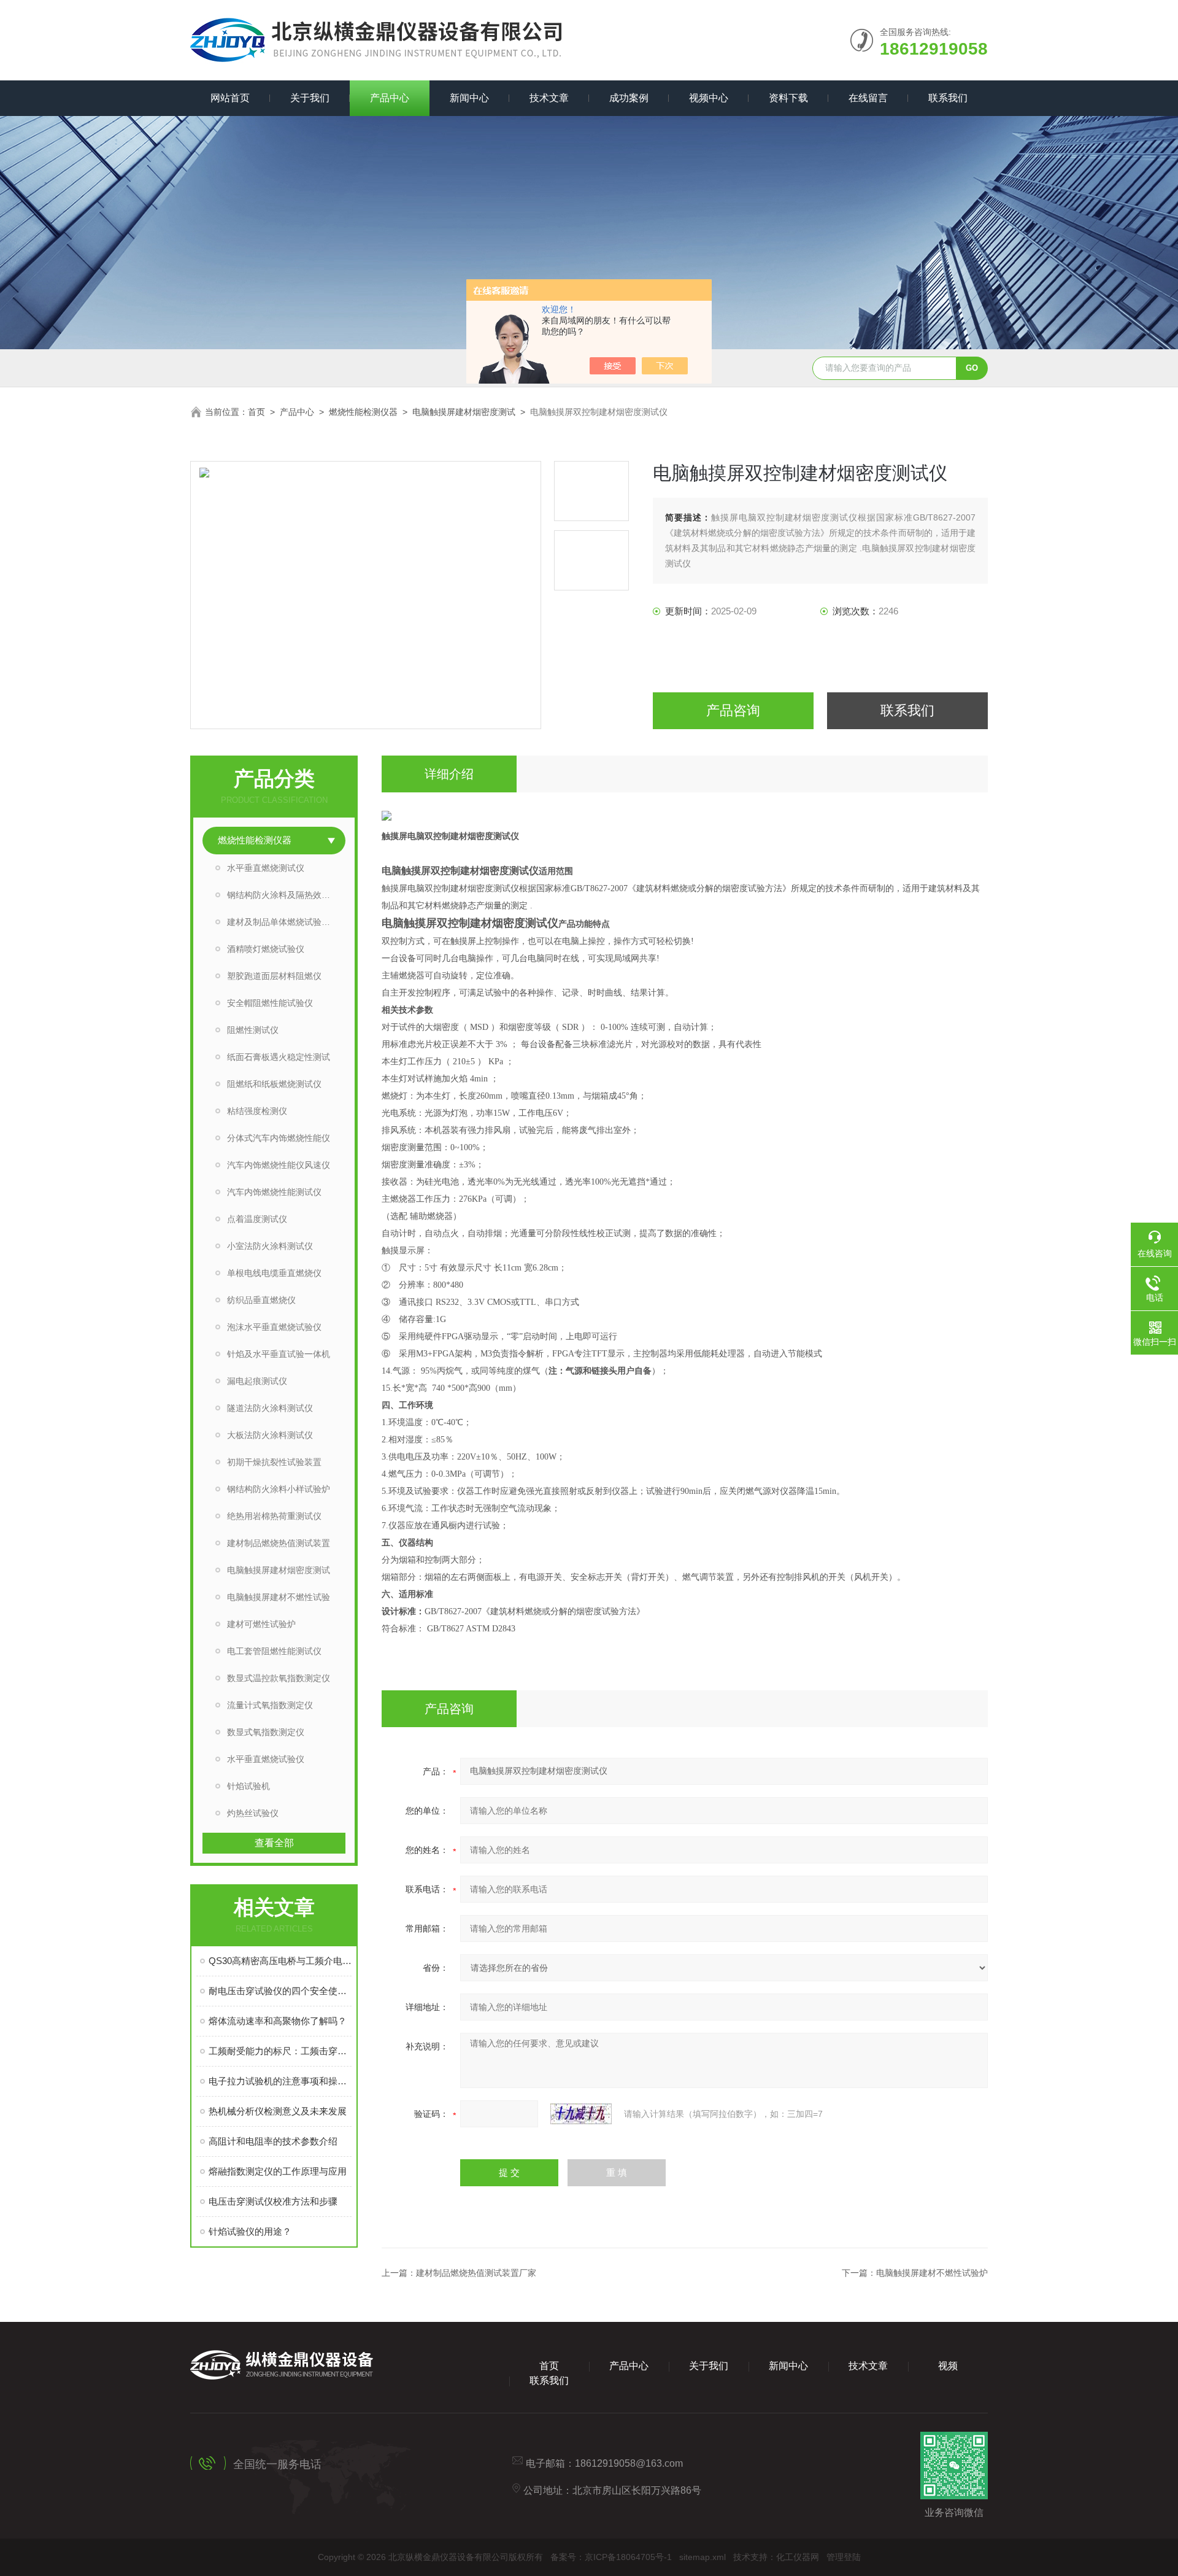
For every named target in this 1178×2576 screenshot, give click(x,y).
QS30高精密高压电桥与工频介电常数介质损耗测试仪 (280, 1961)
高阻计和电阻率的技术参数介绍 (273, 2141)
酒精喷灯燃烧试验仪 (266, 949)
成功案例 (629, 98)
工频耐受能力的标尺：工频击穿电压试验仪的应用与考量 (280, 2051)
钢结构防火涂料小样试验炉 (279, 1489)
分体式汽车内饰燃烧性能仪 (279, 1138)
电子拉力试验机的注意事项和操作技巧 (280, 2081)
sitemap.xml (703, 2557)
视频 (948, 2366)
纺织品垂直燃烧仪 (261, 1300)
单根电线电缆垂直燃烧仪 (274, 1273)
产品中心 (390, 98)
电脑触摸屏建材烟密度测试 (464, 412)
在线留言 (868, 98)
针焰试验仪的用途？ (250, 2231)
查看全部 (274, 1843)
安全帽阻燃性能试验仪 (270, 1003)
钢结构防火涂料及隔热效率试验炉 (286, 895)
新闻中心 (469, 98)
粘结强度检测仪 (257, 1111)
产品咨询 (733, 710)
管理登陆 (844, 2557)
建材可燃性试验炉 (261, 1624)
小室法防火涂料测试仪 (270, 1246)
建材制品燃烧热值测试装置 (279, 1543)
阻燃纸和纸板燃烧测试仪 (274, 1084)
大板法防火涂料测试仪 (270, 1435)
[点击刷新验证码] (581, 2114)
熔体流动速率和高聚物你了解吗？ (278, 2021)
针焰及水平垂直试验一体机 (279, 1354)
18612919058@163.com (629, 2463)
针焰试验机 (248, 1786)
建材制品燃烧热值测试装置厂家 (476, 2273)
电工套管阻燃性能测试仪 (274, 1651)
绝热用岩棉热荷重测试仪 (274, 1516)
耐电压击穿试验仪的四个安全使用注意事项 (280, 1991)
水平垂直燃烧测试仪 (266, 868)
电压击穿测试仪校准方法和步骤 (273, 2201)
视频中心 (709, 98)
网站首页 (230, 98)
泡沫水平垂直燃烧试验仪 (274, 1327)
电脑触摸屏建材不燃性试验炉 (932, 2273)
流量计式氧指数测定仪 (270, 1705)
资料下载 (788, 98)
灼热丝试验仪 (253, 1813)
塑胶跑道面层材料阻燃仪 (274, 976)
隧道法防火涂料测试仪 (270, 1408)
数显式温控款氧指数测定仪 (279, 1678)
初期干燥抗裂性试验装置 (274, 1462)
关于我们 (310, 98)
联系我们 (948, 98)
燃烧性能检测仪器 (363, 412)
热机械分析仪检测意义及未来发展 (278, 2111)
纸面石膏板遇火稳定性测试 (279, 1057)
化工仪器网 (798, 2557)
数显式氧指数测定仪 (266, 1732)
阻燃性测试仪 (253, 1030)
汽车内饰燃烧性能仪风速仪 (279, 1165)
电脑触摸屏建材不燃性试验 (279, 1597)
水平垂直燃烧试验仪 (266, 1759)
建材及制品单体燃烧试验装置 (283, 922)
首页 (256, 412)
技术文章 (549, 98)
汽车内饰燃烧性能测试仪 (274, 1192)
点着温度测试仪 (257, 1219)
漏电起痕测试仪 (257, 1381)
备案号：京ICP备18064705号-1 (611, 2557)
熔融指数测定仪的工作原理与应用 (278, 2171)
